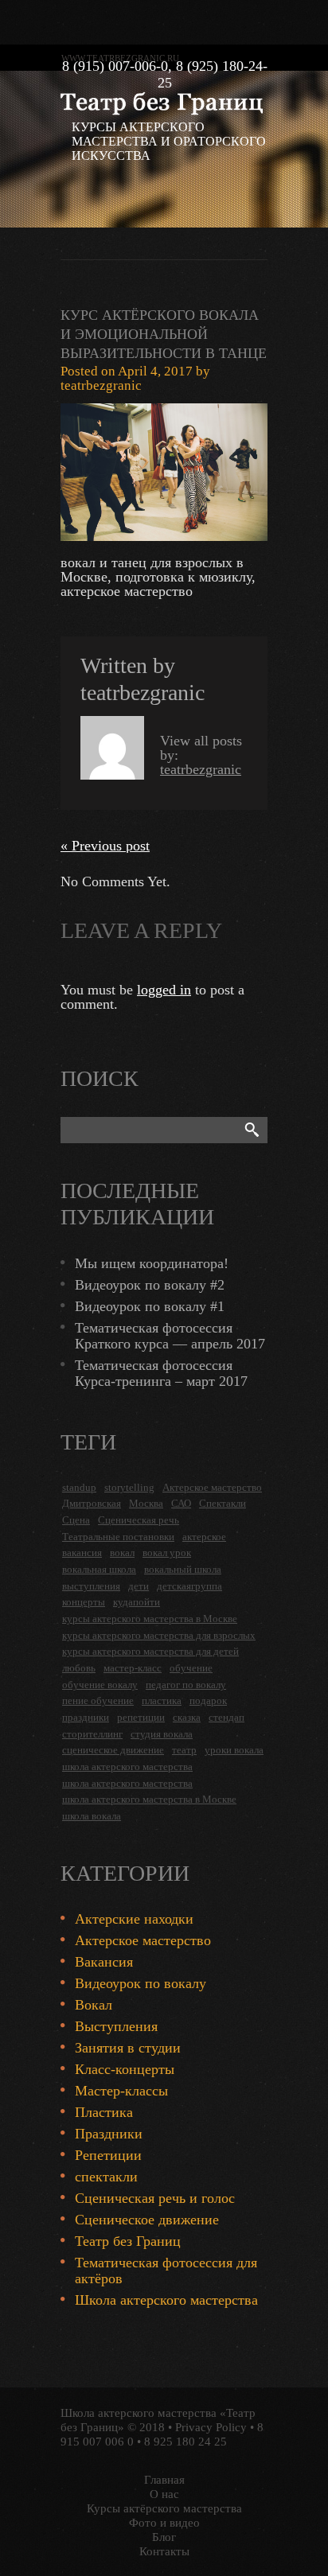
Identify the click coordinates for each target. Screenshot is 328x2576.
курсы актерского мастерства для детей (150, 1651)
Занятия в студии (128, 2048)
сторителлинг (92, 1734)
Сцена (76, 1520)
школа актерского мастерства (127, 1767)
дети (139, 1586)
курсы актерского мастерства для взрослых (159, 1635)
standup (79, 1487)
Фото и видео (164, 2523)
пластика (162, 1700)
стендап (226, 1717)
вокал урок (167, 1553)
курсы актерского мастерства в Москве (150, 1619)
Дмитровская (92, 1503)
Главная (164, 2480)
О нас (164, 2494)
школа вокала (92, 1816)
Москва (146, 1503)
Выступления (116, 2026)
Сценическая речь (139, 1520)
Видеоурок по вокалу (141, 1983)
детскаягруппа (189, 1586)
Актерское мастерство (212, 1487)
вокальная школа (99, 1569)
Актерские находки (134, 1919)
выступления (91, 1586)
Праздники (109, 2134)
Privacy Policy (211, 2427)
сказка (187, 1717)
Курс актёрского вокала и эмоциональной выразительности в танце (164, 334)
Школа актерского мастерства (166, 2300)
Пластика (104, 2112)
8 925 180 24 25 (185, 2442)
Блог (164, 2537)
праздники (86, 1717)
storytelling (129, 1487)
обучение (191, 1668)
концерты (84, 1602)
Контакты (164, 2551)
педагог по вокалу (186, 1685)
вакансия (82, 1553)
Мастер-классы (121, 2091)
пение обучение (98, 1700)
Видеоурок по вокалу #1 (150, 1306)
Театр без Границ (128, 2241)
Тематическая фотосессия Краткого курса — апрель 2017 (170, 1336)
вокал (122, 1553)
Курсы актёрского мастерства (164, 2508)
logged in (164, 990)
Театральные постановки (118, 1537)
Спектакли (223, 1503)
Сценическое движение (147, 2220)
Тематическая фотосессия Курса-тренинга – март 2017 (161, 1373)
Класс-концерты (125, 2069)
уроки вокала (234, 1750)
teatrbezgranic (101, 385)
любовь (79, 1668)
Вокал (94, 2005)
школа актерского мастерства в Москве (149, 1799)
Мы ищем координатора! (152, 1263)
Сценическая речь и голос (155, 2198)
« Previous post (105, 846)
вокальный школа (183, 1569)
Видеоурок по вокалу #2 (150, 1285)
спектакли (106, 2177)
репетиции (141, 1717)
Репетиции (108, 2155)
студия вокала (162, 1734)
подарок (208, 1700)
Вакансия (104, 1962)
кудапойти (137, 1602)
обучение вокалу (100, 1685)
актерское (204, 1537)
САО (181, 1503)
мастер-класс (133, 1668)
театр (184, 1750)
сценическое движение (113, 1750)
